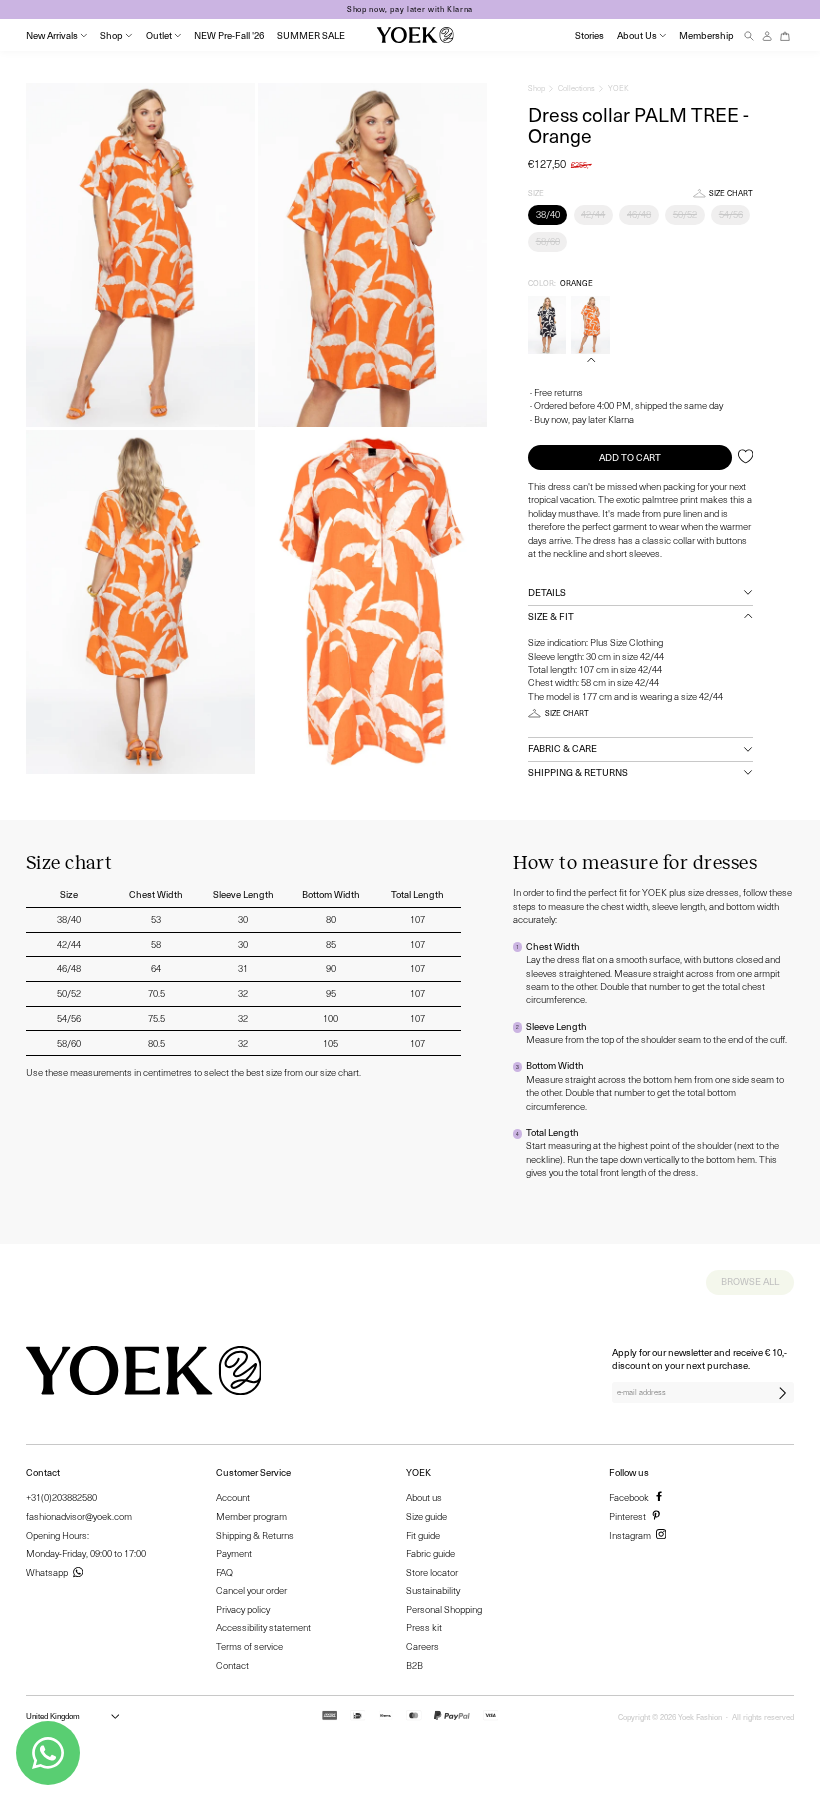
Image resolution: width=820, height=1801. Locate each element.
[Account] (767, 35)
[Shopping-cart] (785, 35)
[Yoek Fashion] (415, 35)
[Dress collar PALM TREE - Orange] (590, 325)
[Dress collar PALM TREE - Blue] (547, 325)
